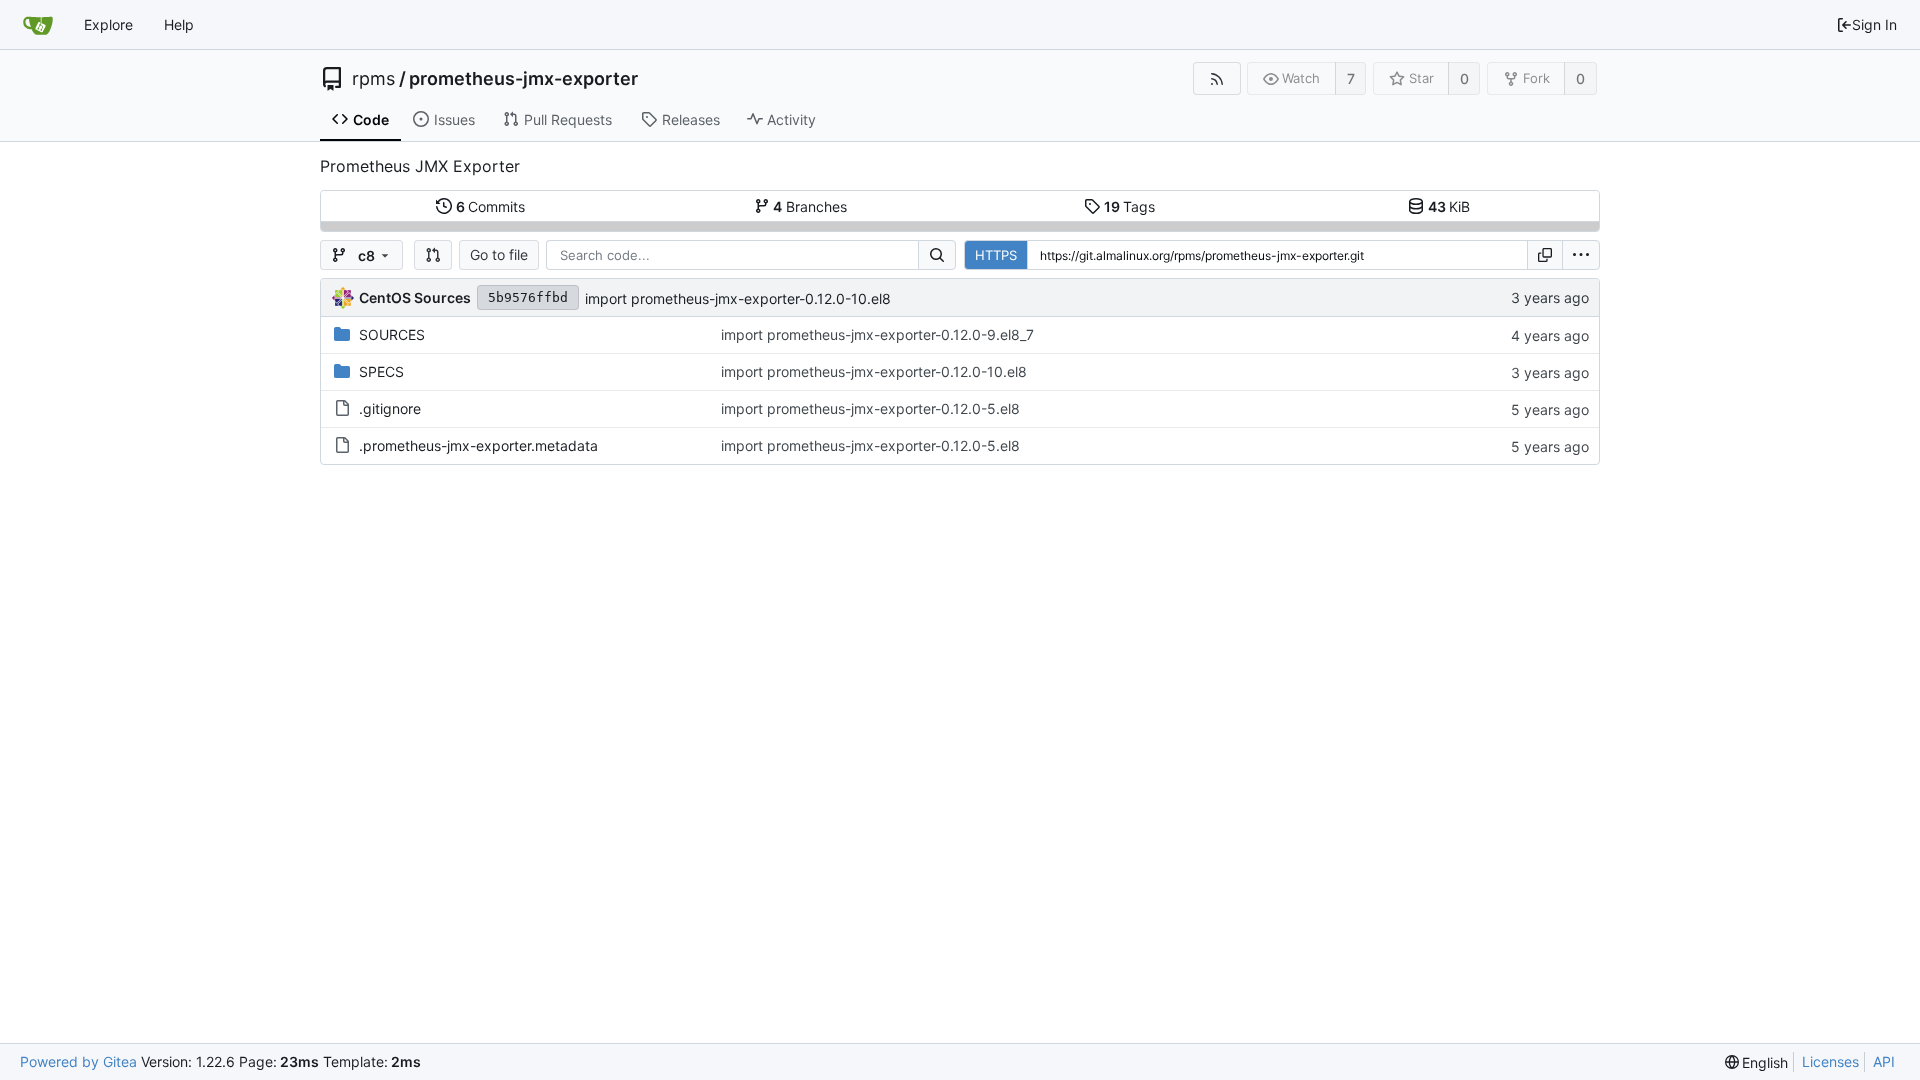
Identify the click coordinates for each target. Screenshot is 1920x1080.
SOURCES (392, 334)
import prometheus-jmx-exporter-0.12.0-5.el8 (870, 408)
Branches (810, 206)
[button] (433, 255)
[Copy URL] (1545, 255)
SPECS (381, 371)
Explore (108, 24)
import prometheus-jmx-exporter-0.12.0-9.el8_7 (877, 334)
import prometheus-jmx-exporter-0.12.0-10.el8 (738, 298)
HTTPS (996, 255)
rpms (373, 79)
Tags (1130, 206)
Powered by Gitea (78, 1061)
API (1884, 1061)
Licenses (1830, 1061)
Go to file (499, 254)
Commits (491, 206)
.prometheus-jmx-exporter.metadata (478, 445)
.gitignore (390, 408)
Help (179, 24)
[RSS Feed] (1216, 78)
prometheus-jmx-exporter (523, 79)
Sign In (1874, 24)
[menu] (1581, 255)
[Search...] (937, 255)
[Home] (38, 25)
